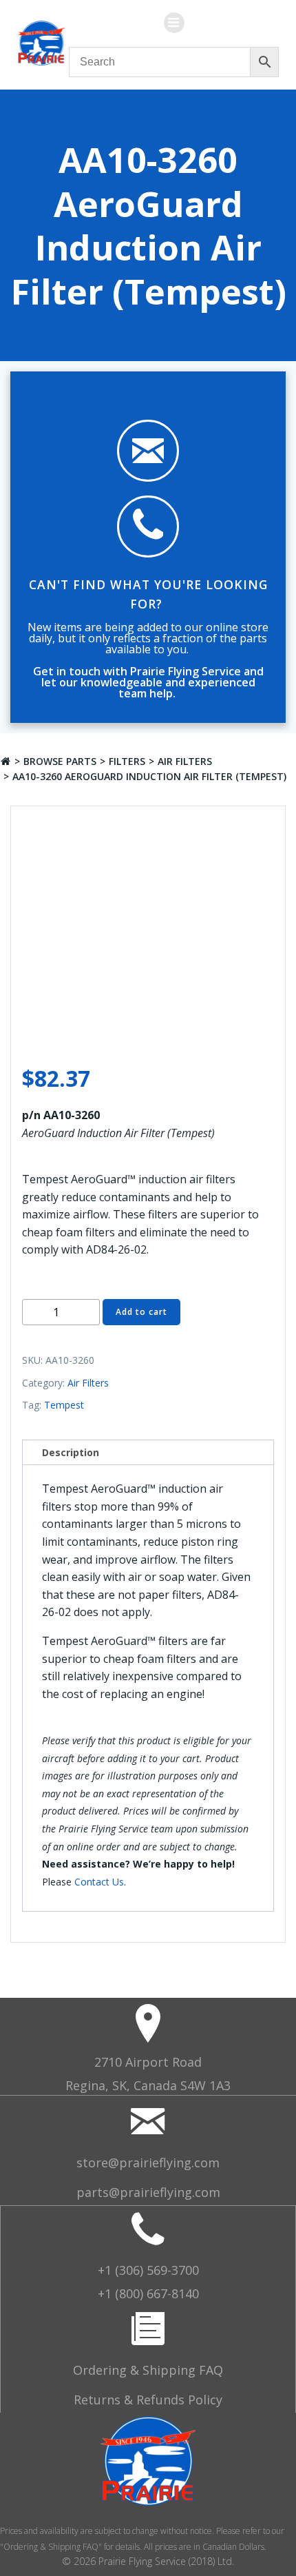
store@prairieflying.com (148, 2163)
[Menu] (174, 23)
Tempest (64, 1405)
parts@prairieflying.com (148, 2192)
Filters (127, 761)
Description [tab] (71, 1452)
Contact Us (99, 1882)
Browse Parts (60, 761)
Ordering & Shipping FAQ (148, 2370)
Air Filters (185, 761)
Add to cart (141, 1312)
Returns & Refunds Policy (148, 2400)
